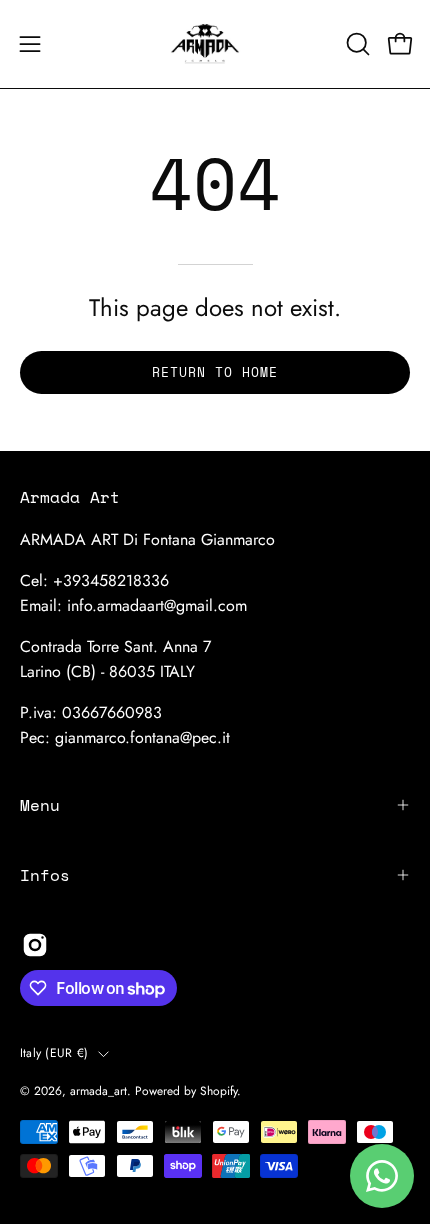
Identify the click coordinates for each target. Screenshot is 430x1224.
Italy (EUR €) (54, 1053)
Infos (45, 875)
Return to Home (214, 372)
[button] (356, 44)
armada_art (98, 1091)
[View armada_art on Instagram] (35, 945)
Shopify (218, 1091)
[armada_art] (215, 44)
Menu (40, 805)
